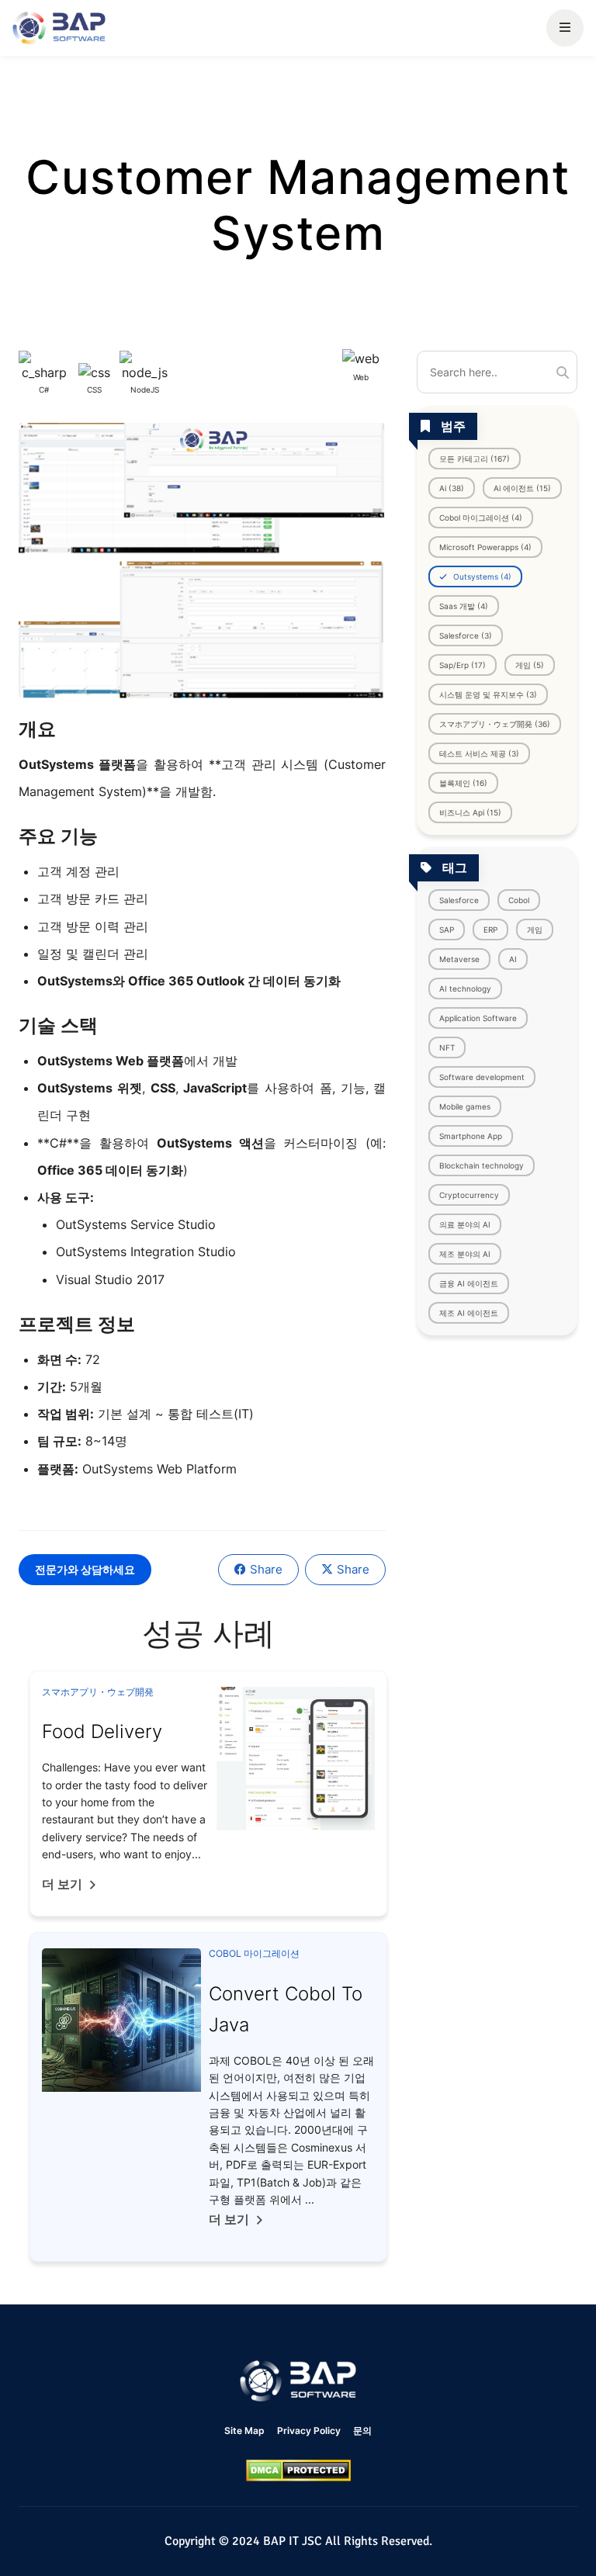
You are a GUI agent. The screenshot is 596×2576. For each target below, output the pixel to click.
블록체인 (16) (463, 783)
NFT (447, 1047)
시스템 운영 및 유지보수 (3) (488, 694)
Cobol (519, 900)
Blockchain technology (482, 1165)
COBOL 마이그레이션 (254, 1953)
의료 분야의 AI (465, 1224)
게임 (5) (530, 665)
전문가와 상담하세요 (85, 1569)
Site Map (244, 2431)
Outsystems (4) (481, 576)
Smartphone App (471, 1136)
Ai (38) (452, 488)
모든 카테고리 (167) (475, 459)
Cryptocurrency (469, 1195)
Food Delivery (102, 1731)
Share (266, 1569)
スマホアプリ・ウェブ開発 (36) (495, 724)
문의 (362, 2431)
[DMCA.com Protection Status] (298, 2470)
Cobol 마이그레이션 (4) (481, 518)
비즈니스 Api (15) (470, 812)
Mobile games (465, 1106)
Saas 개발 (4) (464, 606)
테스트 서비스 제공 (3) (479, 753)
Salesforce (459, 900)
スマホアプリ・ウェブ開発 (98, 1692)
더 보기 (62, 1884)
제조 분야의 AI (465, 1254)
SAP (447, 930)
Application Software (478, 1018)
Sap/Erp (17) (463, 665)
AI (513, 959)
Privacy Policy (309, 2431)
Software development (482, 1077)
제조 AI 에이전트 (469, 1313)
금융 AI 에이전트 (469, 1283)
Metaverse (459, 959)
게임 (535, 930)
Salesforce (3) (466, 635)
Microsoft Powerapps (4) (485, 547)
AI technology (465, 989)
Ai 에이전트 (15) (522, 488)
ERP (490, 930)
